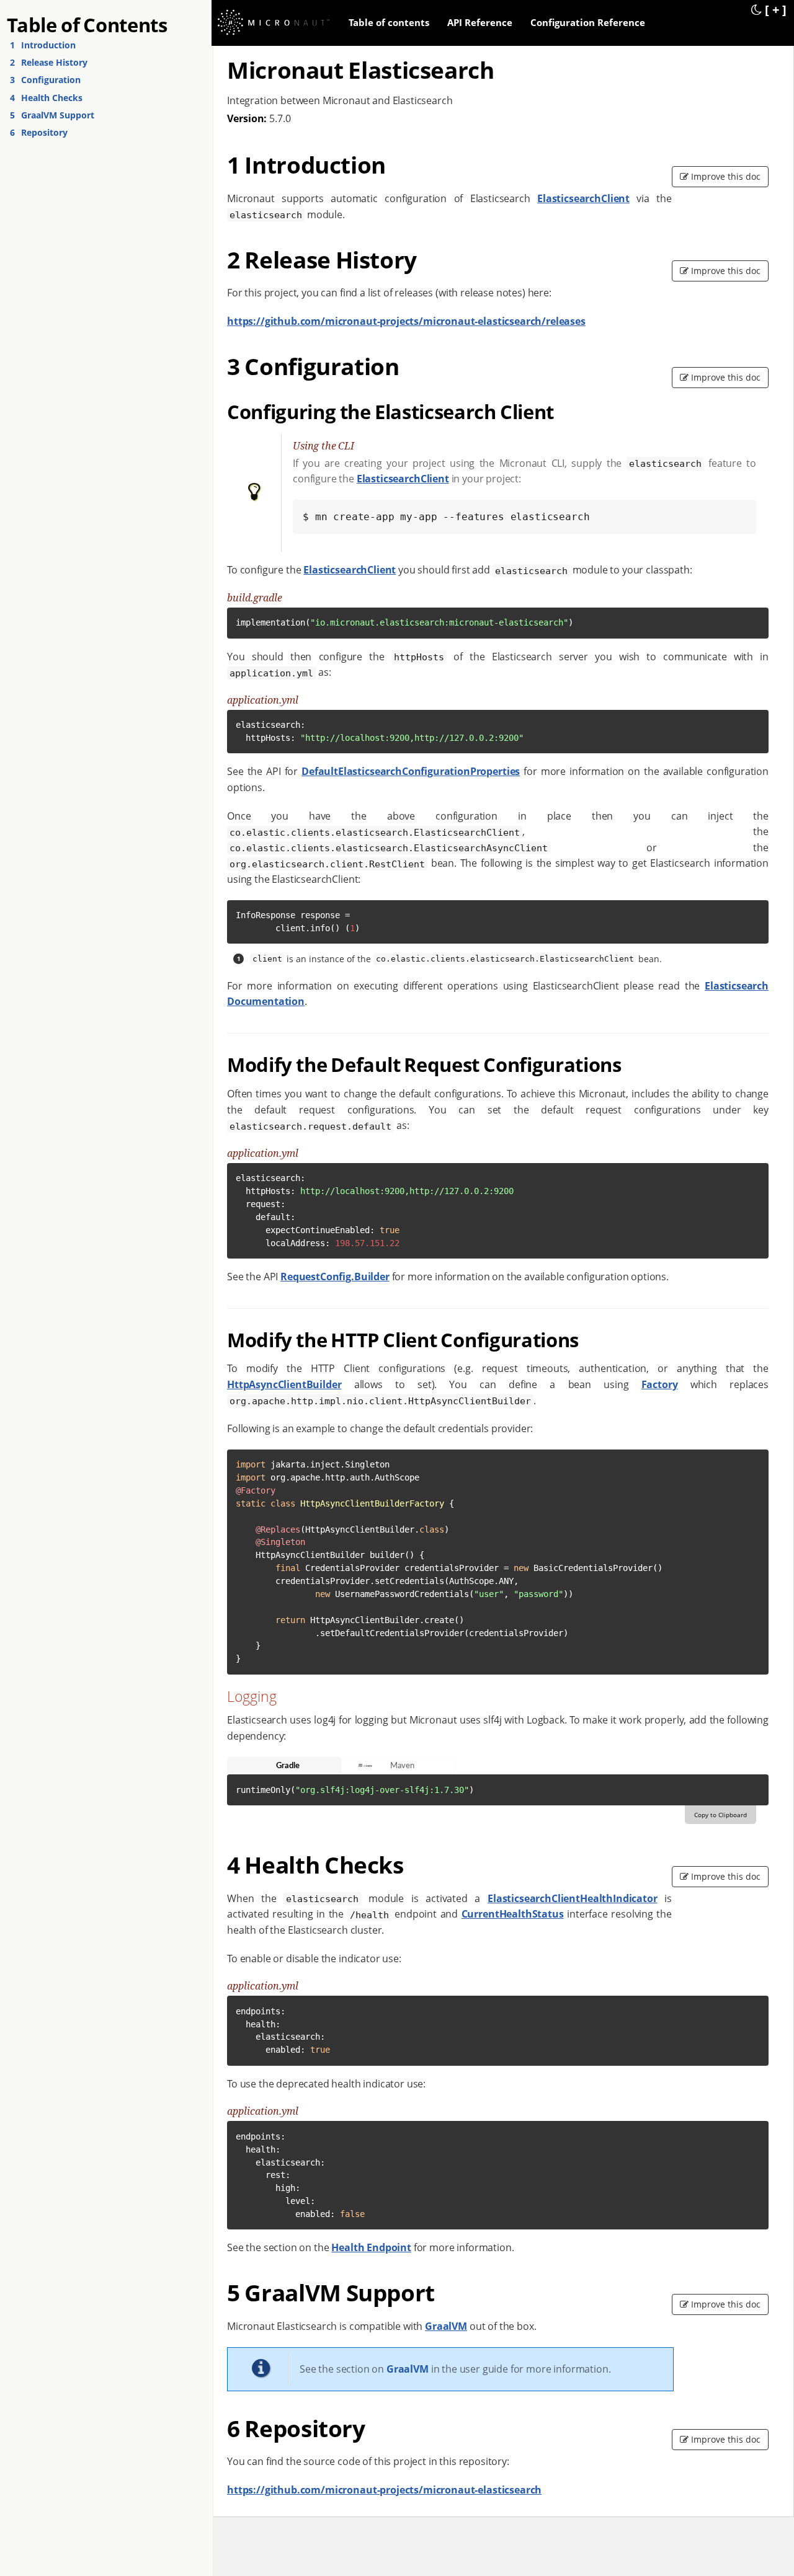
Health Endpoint (371, 2247)
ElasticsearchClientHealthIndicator (573, 1898)
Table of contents (389, 22)
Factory (660, 1384)
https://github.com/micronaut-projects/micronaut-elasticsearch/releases (406, 321)
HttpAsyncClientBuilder (284, 1384)
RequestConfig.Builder (335, 1277)
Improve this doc (725, 176)
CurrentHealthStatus (513, 1914)
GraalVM (446, 2326)
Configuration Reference (588, 22)
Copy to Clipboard (720, 1815)
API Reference (480, 22)
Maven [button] (402, 1766)
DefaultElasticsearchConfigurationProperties (411, 771)
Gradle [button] (288, 1766)
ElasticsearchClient (583, 198)
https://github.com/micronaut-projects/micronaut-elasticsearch (384, 2490)
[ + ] (776, 9)
